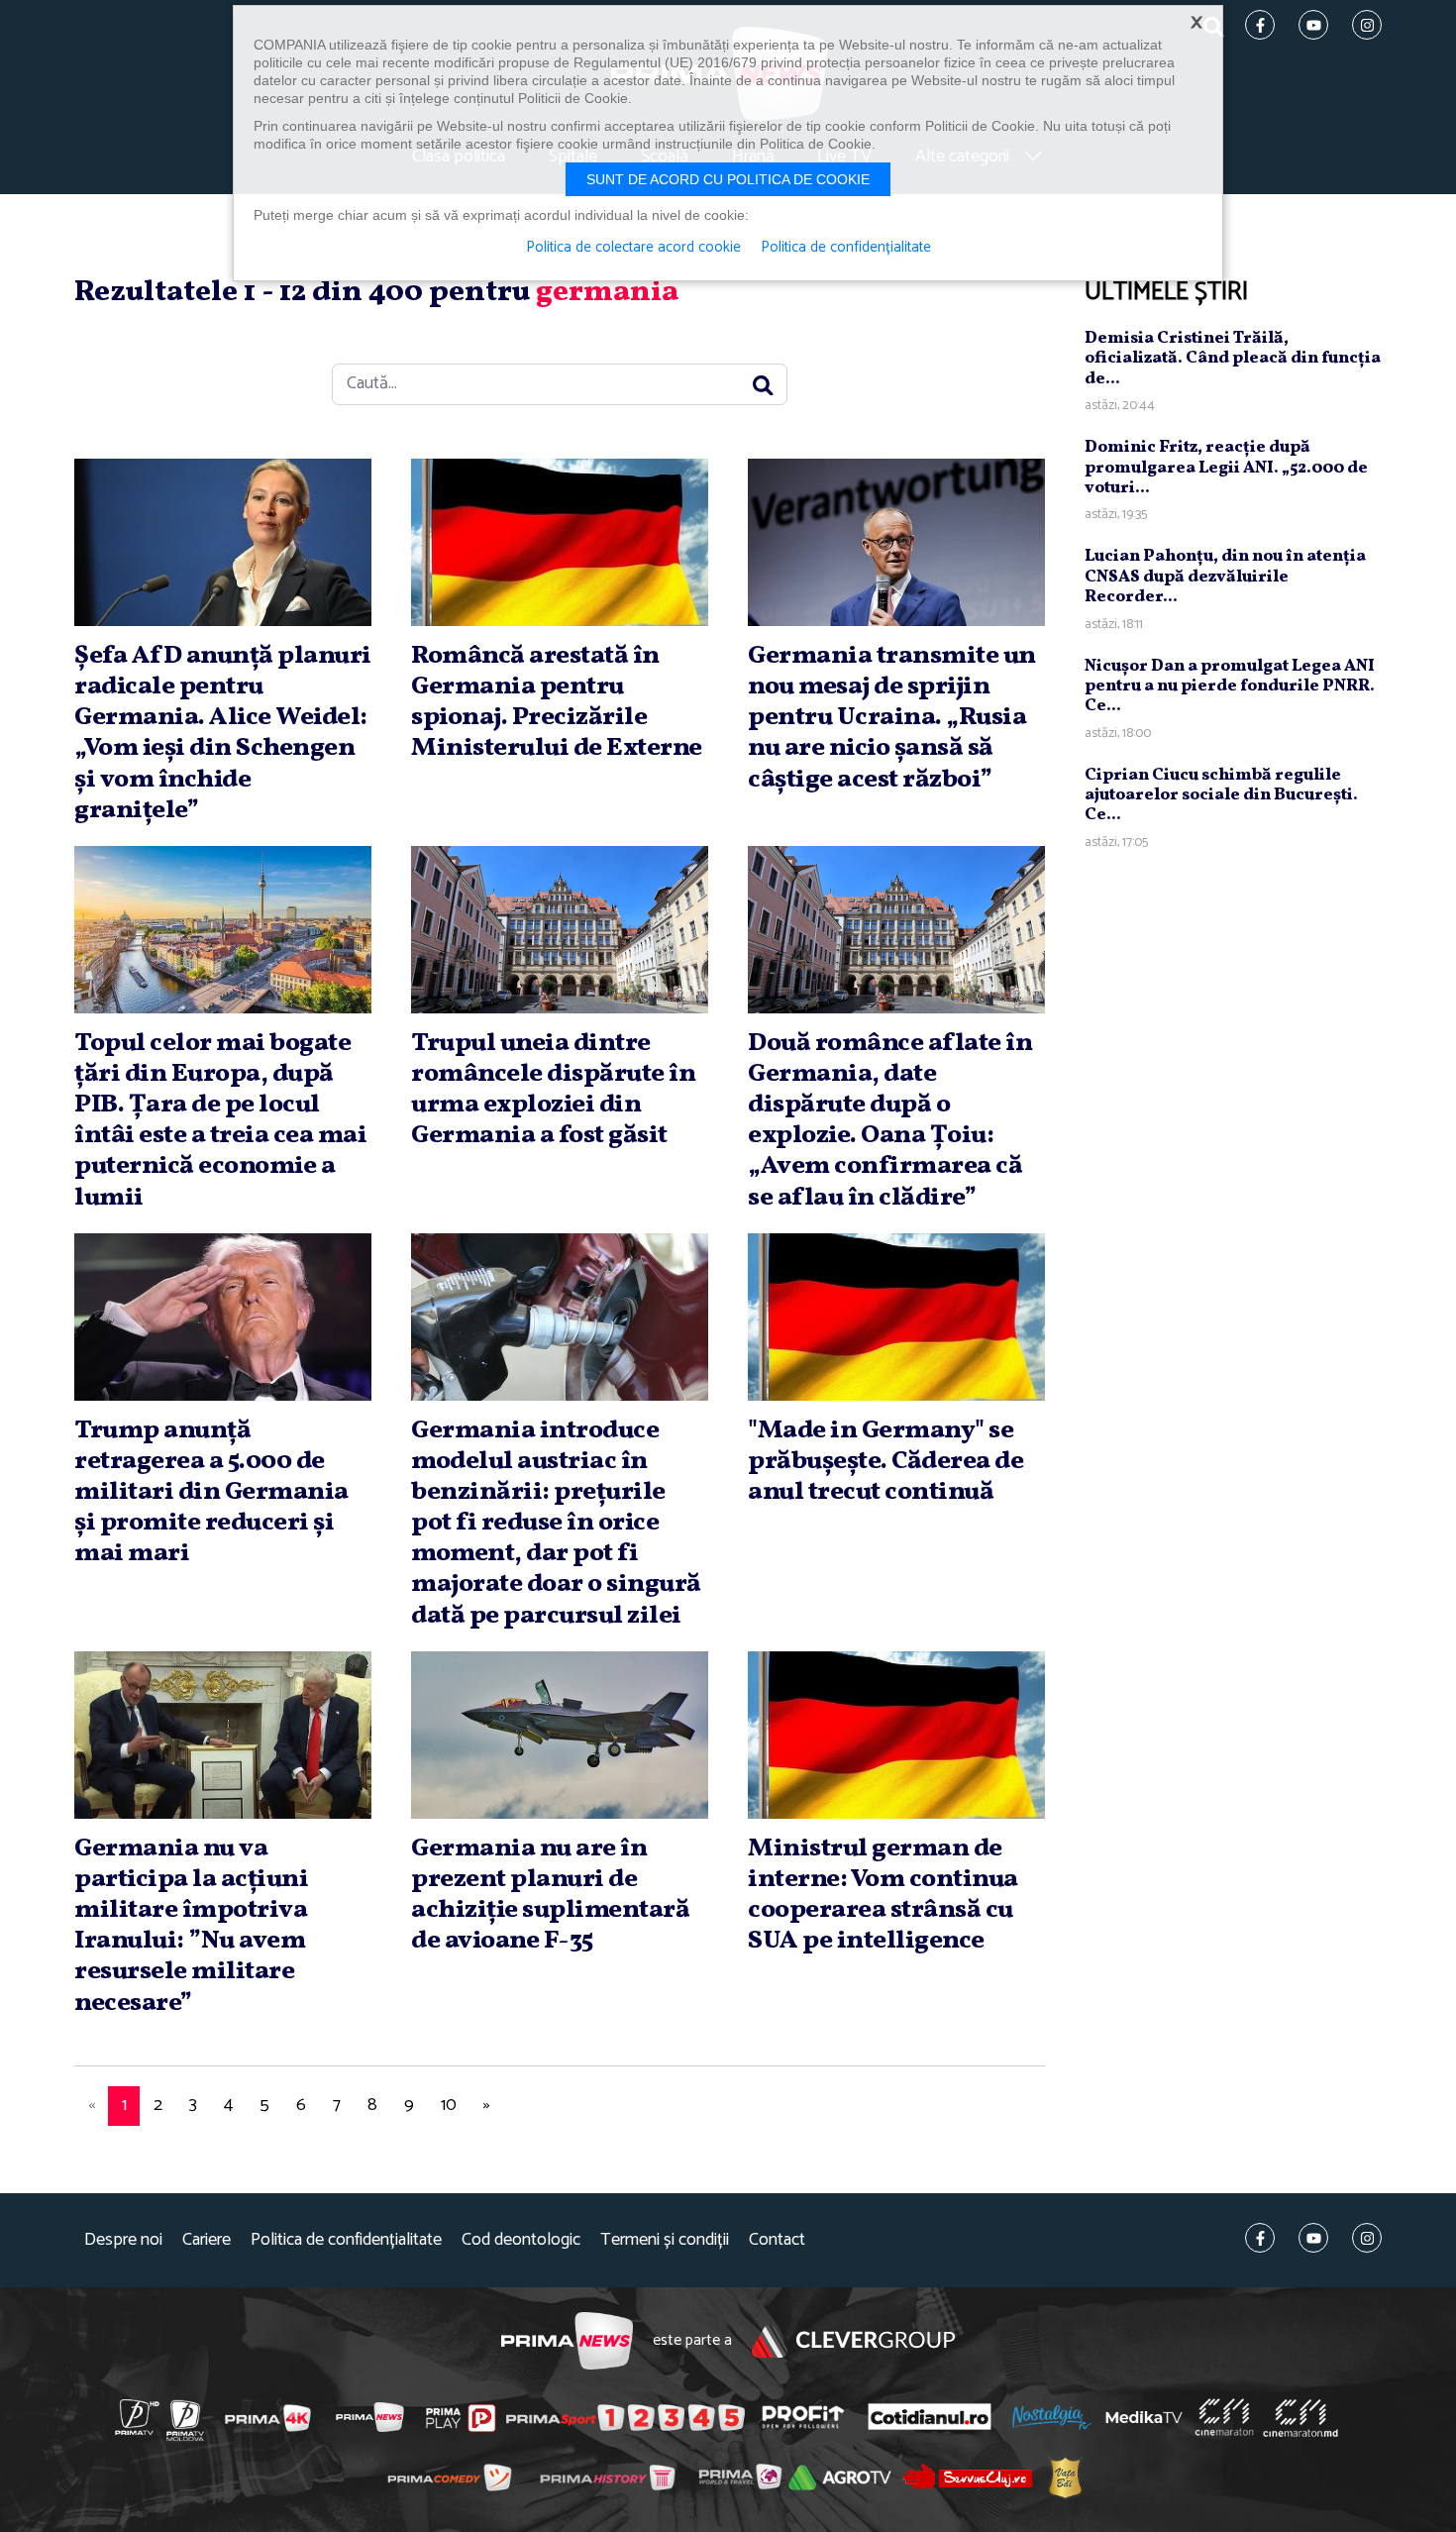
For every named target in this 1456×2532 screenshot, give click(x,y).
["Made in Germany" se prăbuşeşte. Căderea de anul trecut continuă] (896, 1317)
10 (449, 2105)
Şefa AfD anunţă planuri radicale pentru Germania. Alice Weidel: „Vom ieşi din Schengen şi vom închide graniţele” (223, 733)
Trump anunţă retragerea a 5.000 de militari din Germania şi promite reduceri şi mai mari (211, 1492)
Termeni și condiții (665, 2240)
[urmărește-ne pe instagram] (1367, 2238)
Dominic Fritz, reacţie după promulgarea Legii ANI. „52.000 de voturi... (1226, 468)
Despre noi (123, 2240)
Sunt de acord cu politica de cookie (728, 179)
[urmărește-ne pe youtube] (1313, 2238)
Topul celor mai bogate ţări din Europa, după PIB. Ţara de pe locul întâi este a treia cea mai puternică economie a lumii (220, 1120)
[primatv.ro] (138, 2417)
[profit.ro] (803, 2417)
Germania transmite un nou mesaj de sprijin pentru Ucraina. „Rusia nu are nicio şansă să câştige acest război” (892, 718)
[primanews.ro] (370, 2417)
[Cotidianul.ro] (930, 2417)
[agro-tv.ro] (840, 2478)
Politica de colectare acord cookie (633, 248)
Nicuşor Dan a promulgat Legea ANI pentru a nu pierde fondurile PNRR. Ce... (1230, 686)
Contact (777, 2240)
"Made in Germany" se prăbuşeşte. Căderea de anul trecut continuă (885, 1461)
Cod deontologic (521, 2240)
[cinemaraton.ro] (1224, 2417)
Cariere (207, 2240)
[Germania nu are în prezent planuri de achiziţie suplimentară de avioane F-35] (560, 1735)
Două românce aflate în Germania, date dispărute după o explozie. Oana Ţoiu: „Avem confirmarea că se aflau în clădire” (890, 1120)
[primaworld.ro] (740, 2477)
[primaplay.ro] (461, 2418)
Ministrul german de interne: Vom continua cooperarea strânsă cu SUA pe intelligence (883, 1895)
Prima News (567, 2341)
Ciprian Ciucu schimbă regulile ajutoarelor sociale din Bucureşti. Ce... (1221, 795)
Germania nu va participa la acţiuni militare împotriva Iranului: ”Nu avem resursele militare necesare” (191, 1926)
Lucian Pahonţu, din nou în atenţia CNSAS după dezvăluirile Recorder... (1225, 577)
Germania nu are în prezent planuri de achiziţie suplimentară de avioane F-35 (550, 1895)
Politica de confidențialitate (346, 2240)
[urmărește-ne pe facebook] (1260, 2238)
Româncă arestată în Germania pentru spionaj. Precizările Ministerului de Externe (557, 702)
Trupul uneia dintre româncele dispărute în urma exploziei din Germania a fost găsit (553, 1090)
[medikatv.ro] (1144, 2417)
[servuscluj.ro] (968, 2476)
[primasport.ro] (625, 2418)
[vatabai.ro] (1065, 2477)
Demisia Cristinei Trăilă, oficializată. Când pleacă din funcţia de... (1233, 359)
